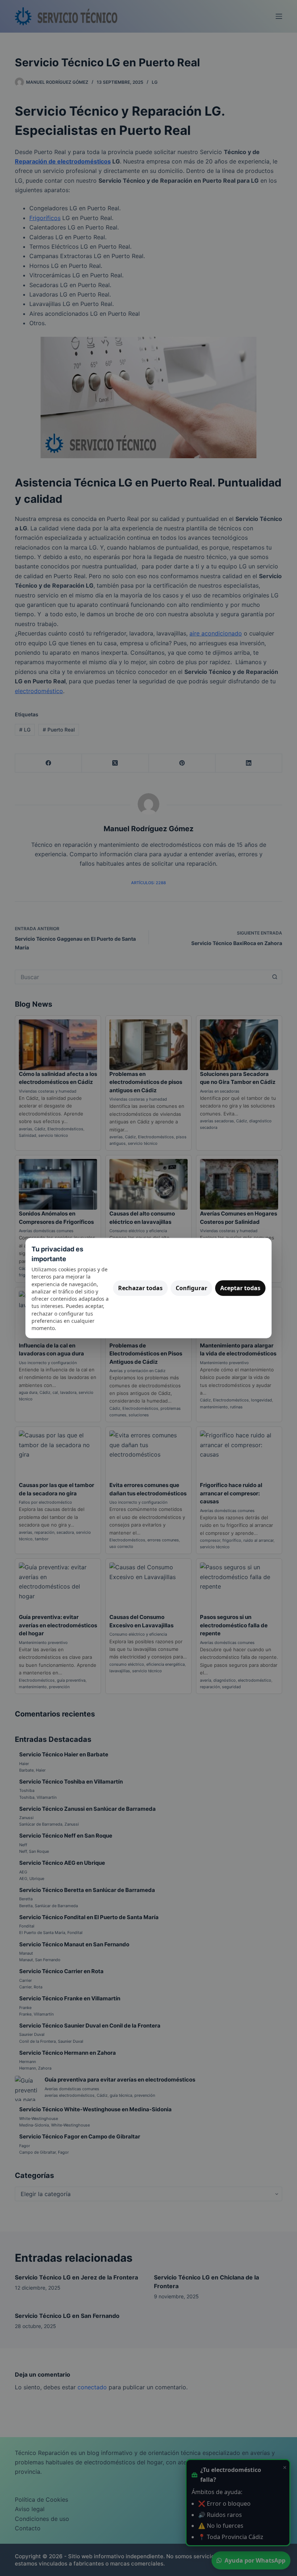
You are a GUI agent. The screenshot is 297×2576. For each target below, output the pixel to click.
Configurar (191, 1288)
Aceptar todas (240, 1288)
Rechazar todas (140, 1288)
